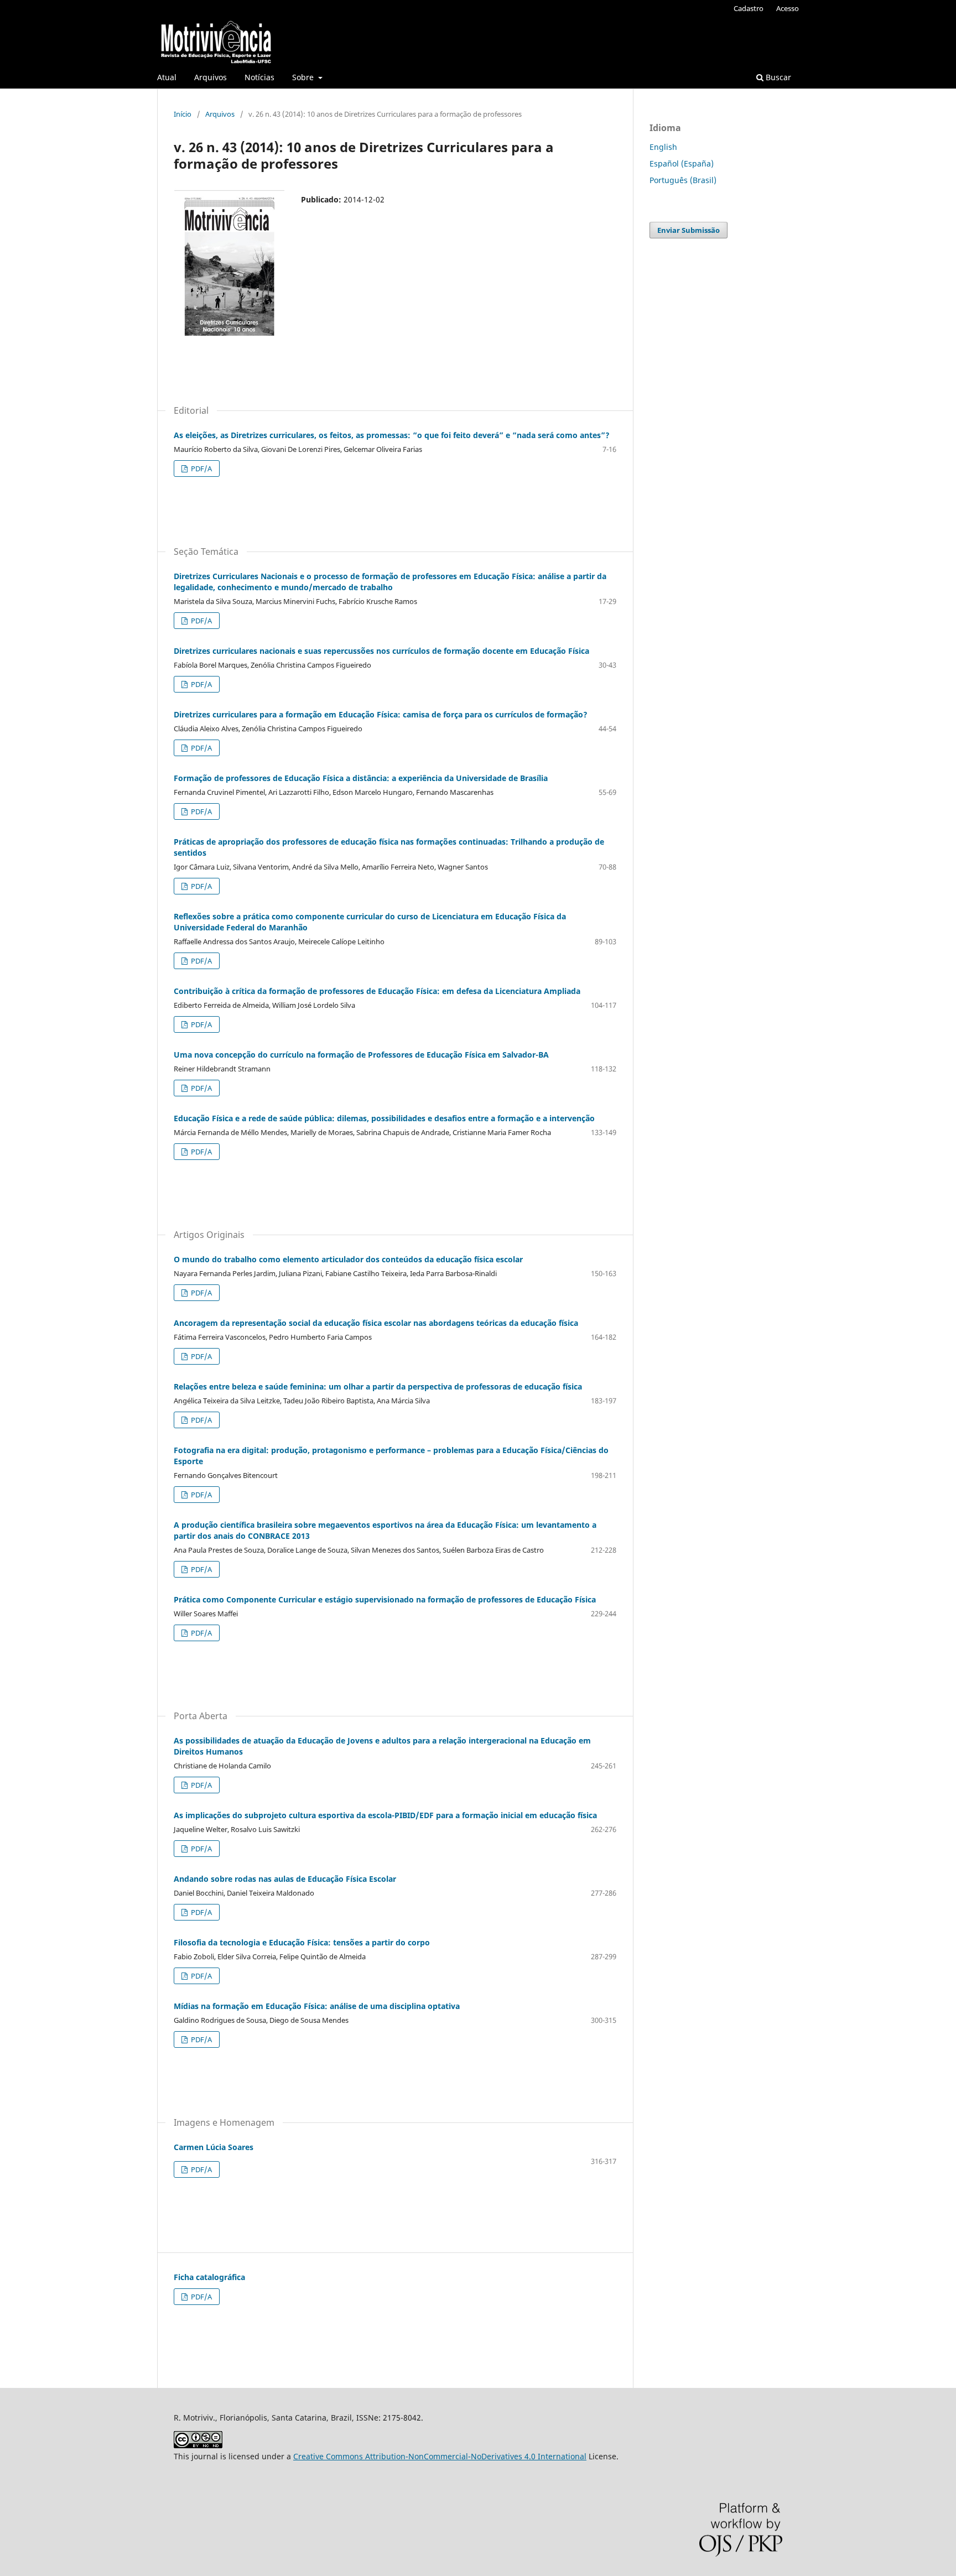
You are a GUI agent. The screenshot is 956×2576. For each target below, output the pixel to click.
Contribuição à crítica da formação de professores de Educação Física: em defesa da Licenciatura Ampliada (377, 991)
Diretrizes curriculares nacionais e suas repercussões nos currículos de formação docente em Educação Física (381, 651)
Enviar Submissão (689, 230)
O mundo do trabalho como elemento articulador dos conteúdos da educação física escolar (348, 1259)
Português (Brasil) (683, 180)
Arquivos (211, 77)
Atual (167, 77)
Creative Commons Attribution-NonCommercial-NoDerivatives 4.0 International (440, 2456)
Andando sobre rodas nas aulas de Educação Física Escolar (285, 1879)
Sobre (304, 77)
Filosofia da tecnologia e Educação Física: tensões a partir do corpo (302, 1942)
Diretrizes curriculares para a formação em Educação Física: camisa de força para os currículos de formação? (381, 714)
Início (183, 114)
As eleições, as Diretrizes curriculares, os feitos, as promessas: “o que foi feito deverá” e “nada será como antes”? (392, 435)
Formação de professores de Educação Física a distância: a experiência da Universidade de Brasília (361, 778)
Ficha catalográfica (209, 2277)
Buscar (777, 77)
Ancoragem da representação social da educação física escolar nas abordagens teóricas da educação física (376, 1323)
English (663, 147)
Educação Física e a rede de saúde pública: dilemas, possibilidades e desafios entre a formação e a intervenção (384, 1118)
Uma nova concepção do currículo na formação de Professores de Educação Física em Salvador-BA (361, 1055)
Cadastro (749, 8)
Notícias (259, 77)
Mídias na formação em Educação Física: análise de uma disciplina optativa (317, 2006)
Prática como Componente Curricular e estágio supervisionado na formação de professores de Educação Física (385, 1599)
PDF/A (201, 469)
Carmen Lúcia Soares (214, 2147)
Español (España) (682, 163)
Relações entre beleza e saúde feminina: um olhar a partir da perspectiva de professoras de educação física (378, 1386)
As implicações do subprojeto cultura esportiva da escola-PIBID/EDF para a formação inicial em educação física (385, 1815)
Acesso (788, 8)
